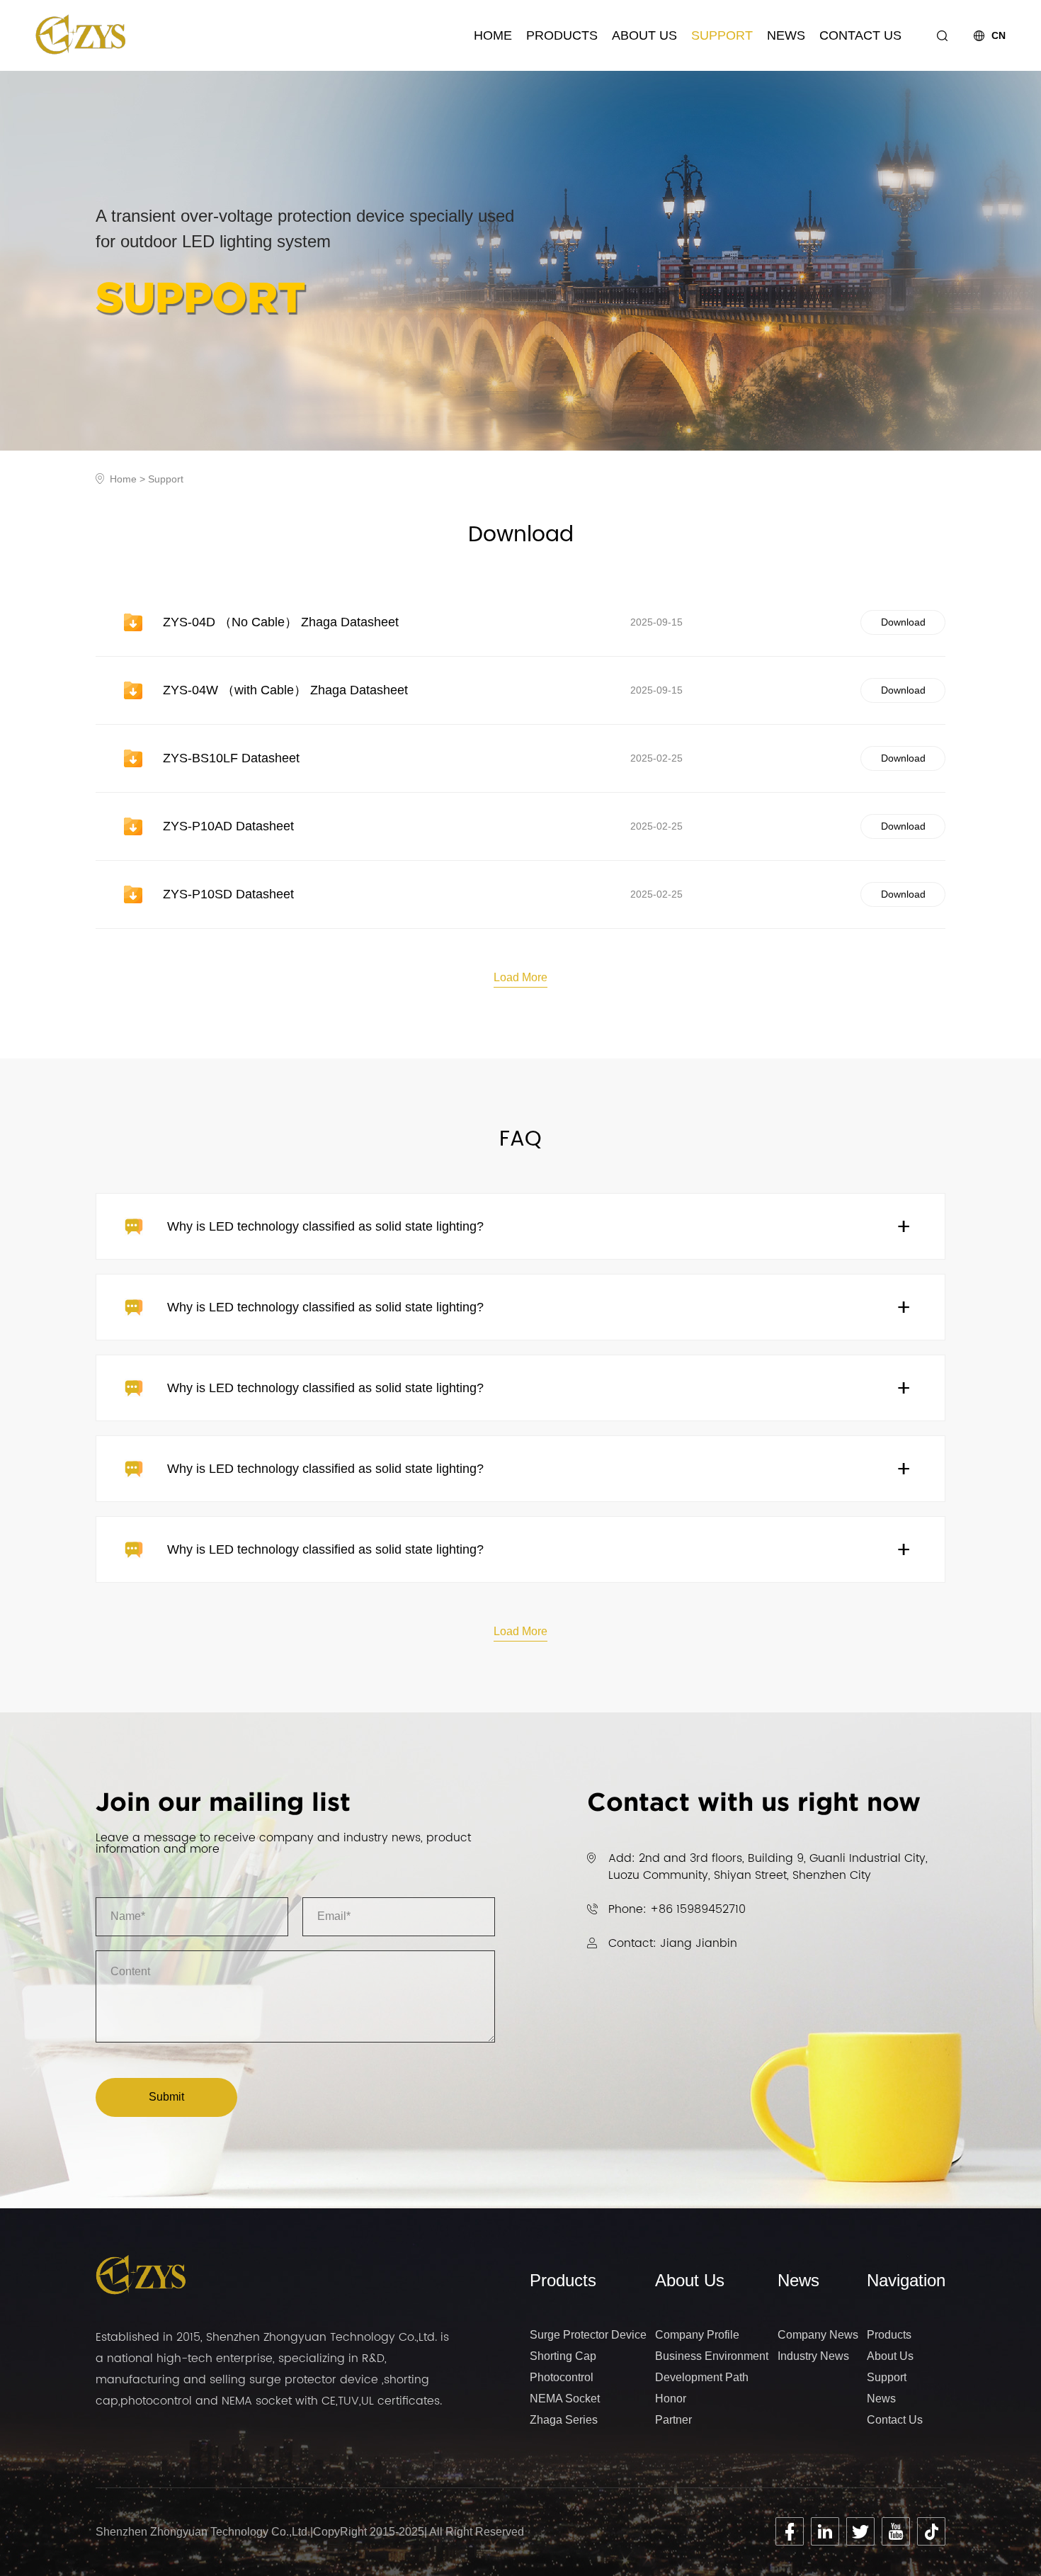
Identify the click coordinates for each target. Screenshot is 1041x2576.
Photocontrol (562, 2377)
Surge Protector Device (588, 2335)
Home (493, 35)
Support (722, 35)
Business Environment (712, 2356)
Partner (673, 2420)
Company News (818, 2335)
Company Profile (697, 2335)
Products (562, 35)
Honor (671, 2399)
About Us (644, 35)
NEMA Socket (565, 2399)
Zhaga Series (564, 2420)
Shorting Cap (563, 2356)
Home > (129, 479)
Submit (166, 2097)
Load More (520, 977)
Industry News (813, 2356)
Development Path (702, 2377)
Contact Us (860, 35)
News (786, 35)
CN (999, 36)
